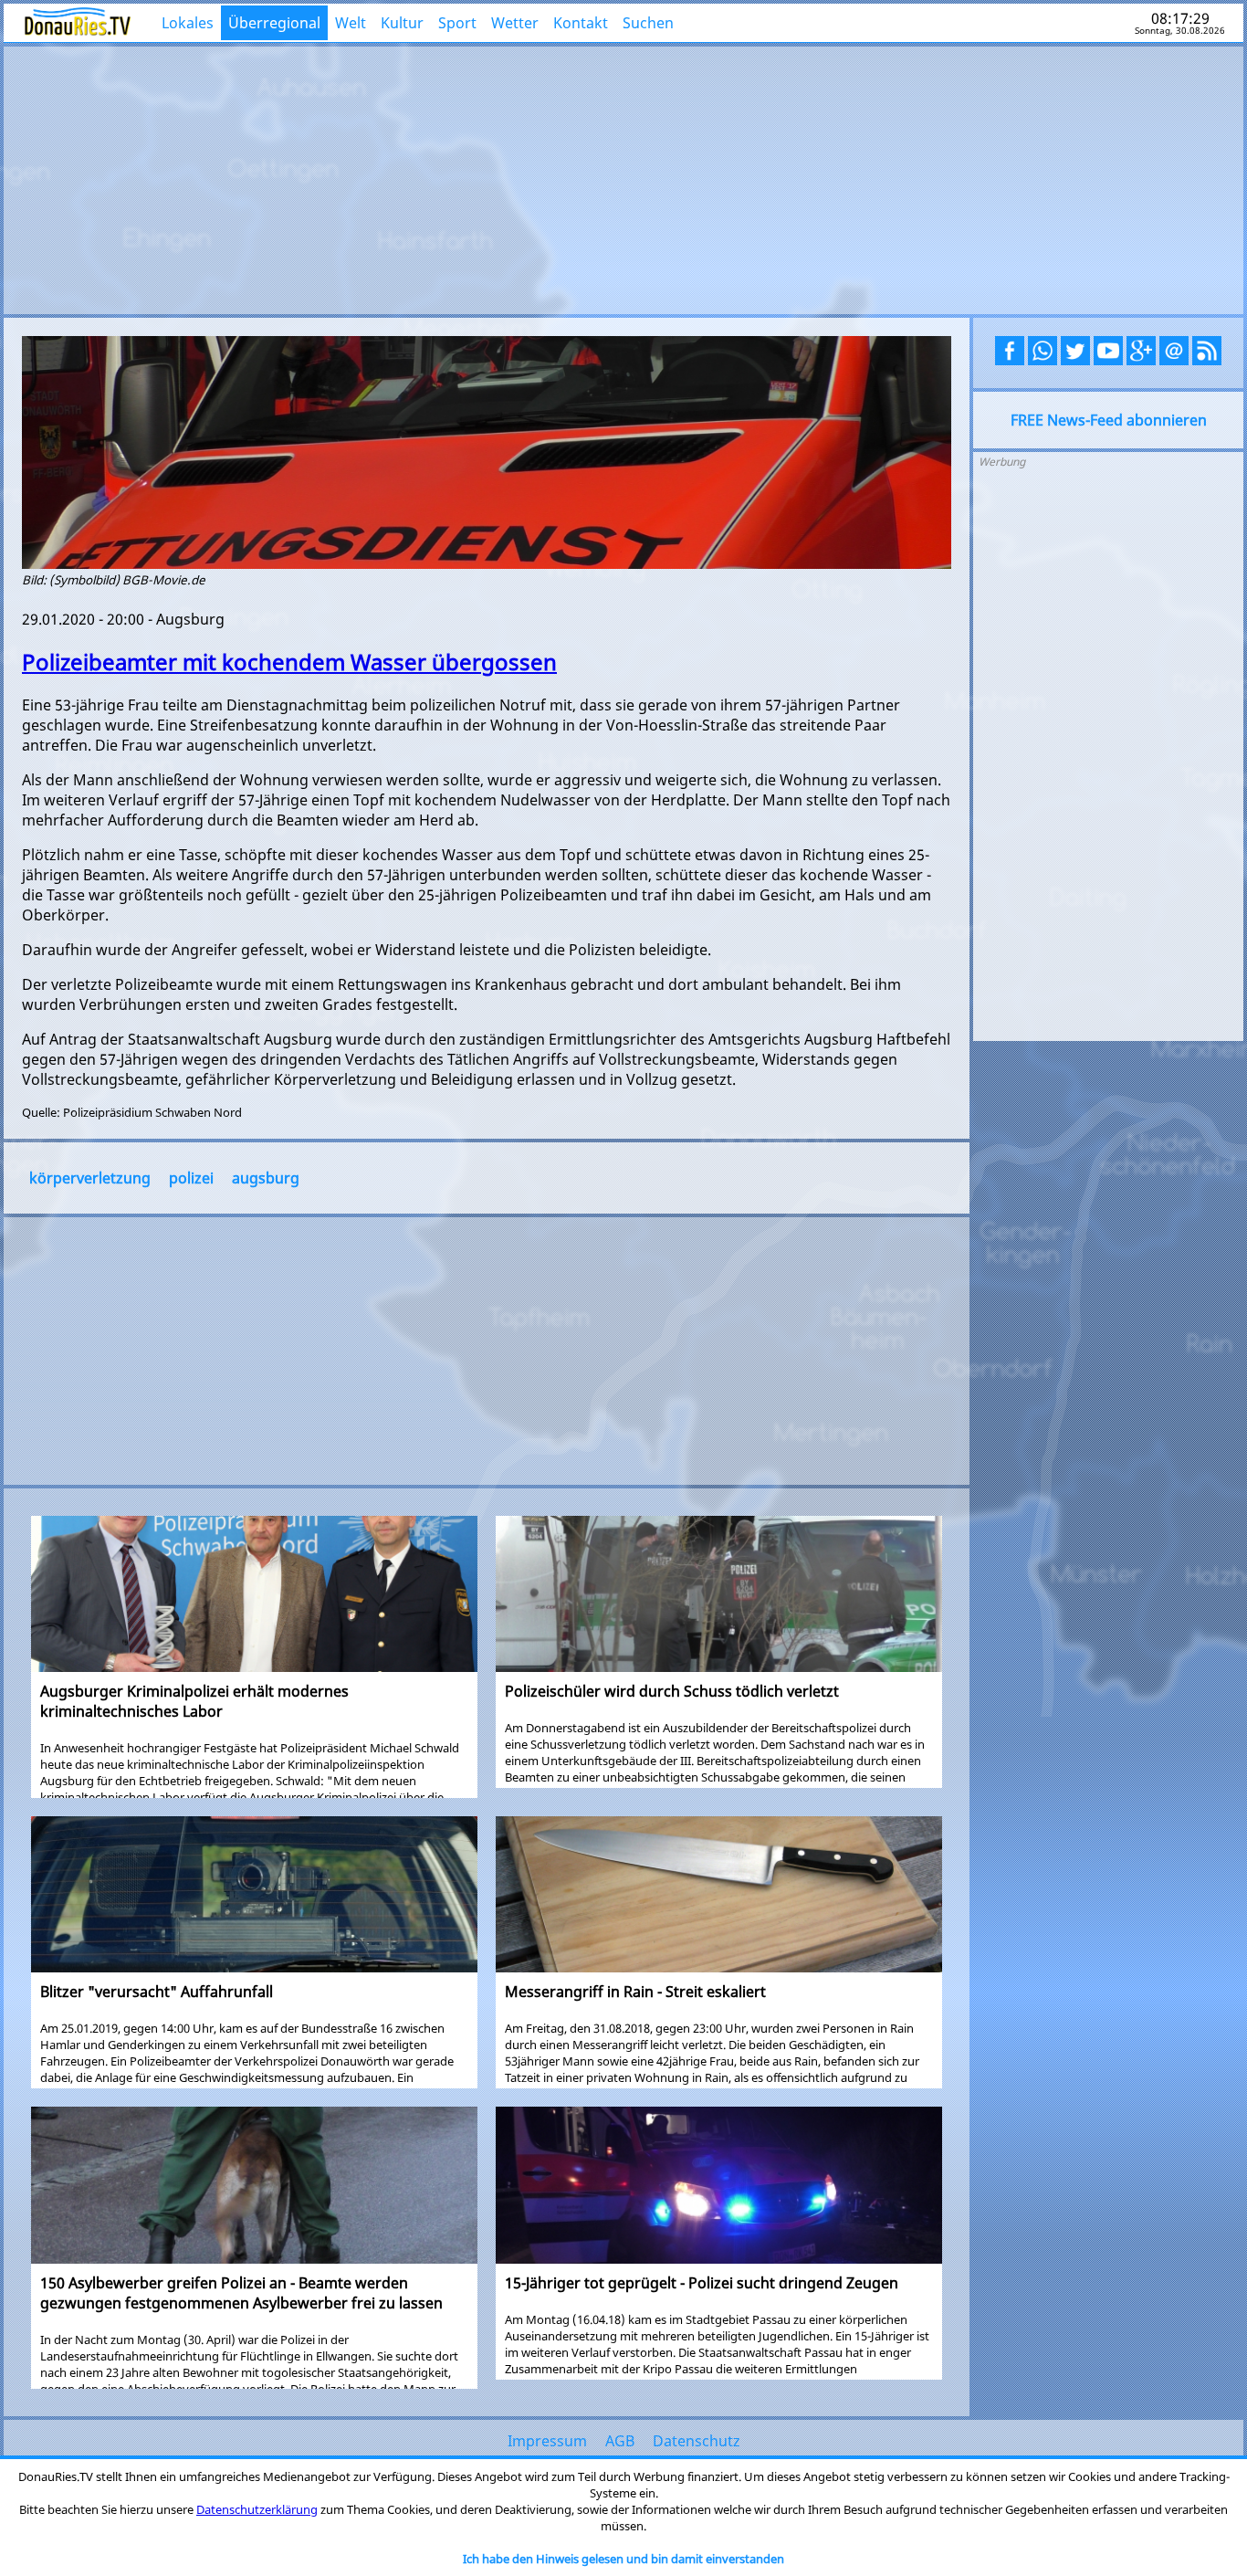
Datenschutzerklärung (257, 2509)
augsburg (266, 1178)
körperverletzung (90, 1178)
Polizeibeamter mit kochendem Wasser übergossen (289, 662)
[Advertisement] (623, 178)
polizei (191, 1178)
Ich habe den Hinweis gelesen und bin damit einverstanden (623, 2559)
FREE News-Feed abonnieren (1109, 420)
